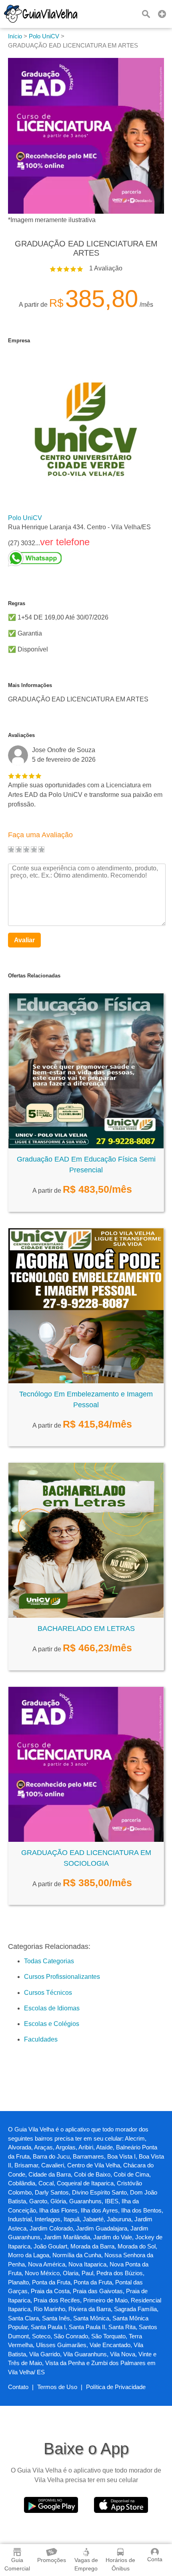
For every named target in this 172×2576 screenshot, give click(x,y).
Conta (155, 2559)
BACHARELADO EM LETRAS (86, 1629)
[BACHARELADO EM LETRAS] (86, 1616)
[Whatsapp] (79, 558)
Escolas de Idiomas (52, 2008)
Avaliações (21, 735)
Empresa (19, 341)
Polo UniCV (25, 518)
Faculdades (41, 2039)
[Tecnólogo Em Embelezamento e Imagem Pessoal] (86, 1381)
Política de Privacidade (116, 2387)
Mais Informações (30, 685)
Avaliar (24, 940)
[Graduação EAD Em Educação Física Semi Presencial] (86, 1146)
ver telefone (65, 542)
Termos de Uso (57, 2387)
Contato (18, 2387)
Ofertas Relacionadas (34, 976)
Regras (17, 603)
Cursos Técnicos (48, 1993)
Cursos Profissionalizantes (62, 1977)
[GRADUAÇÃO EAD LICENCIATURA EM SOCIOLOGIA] (86, 1840)
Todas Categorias (49, 1961)
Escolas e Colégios (52, 2024)
